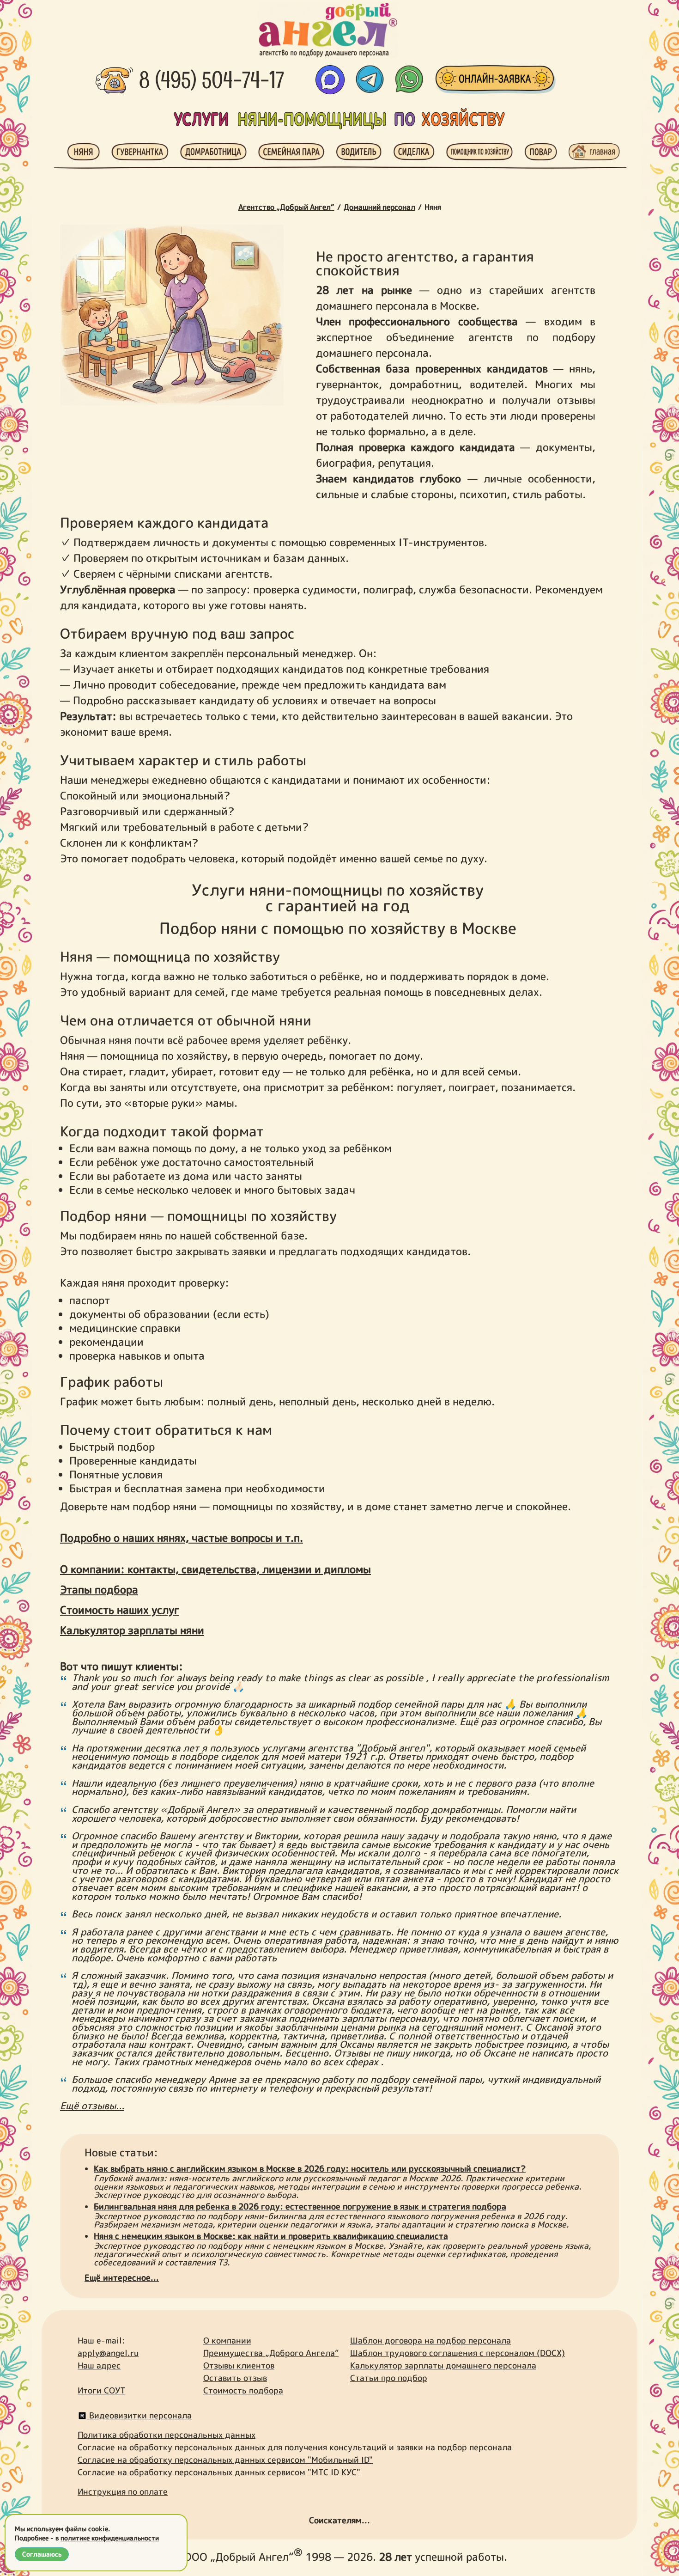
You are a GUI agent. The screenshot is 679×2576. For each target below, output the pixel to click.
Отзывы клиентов (239, 2365)
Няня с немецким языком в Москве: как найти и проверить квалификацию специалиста (271, 2236)
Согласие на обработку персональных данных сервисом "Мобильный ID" (225, 2460)
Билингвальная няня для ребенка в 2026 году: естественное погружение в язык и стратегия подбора (300, 2207)
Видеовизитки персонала (139, 2415)
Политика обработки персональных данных (167, 2435)
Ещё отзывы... (92, 2106)
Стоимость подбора (243, 2390)
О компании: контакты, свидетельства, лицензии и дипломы (215, 1569)
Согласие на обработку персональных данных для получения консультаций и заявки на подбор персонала (295, 2447)
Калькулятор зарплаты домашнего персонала (443, 2365)
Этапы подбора (99, 1589)
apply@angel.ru (108, 2353)
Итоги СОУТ (101, 2390)
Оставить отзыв (235, 2378)
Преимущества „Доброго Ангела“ (271, 2353)
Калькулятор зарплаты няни (132, 1630)
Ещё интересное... (122, 2278)
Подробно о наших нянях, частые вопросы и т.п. (182, 1538)
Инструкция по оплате (123, 2492)
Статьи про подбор (389, 2378)
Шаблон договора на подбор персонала (430, 2341)
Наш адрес (99, 2365)
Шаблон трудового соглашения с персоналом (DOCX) (458, 2353)
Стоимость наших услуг (120, 1610)
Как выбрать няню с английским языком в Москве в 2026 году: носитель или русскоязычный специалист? (310, 2169)
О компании (227, 2341)
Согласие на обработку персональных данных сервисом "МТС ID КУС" (219, 2472)
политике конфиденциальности (110, 2538)
